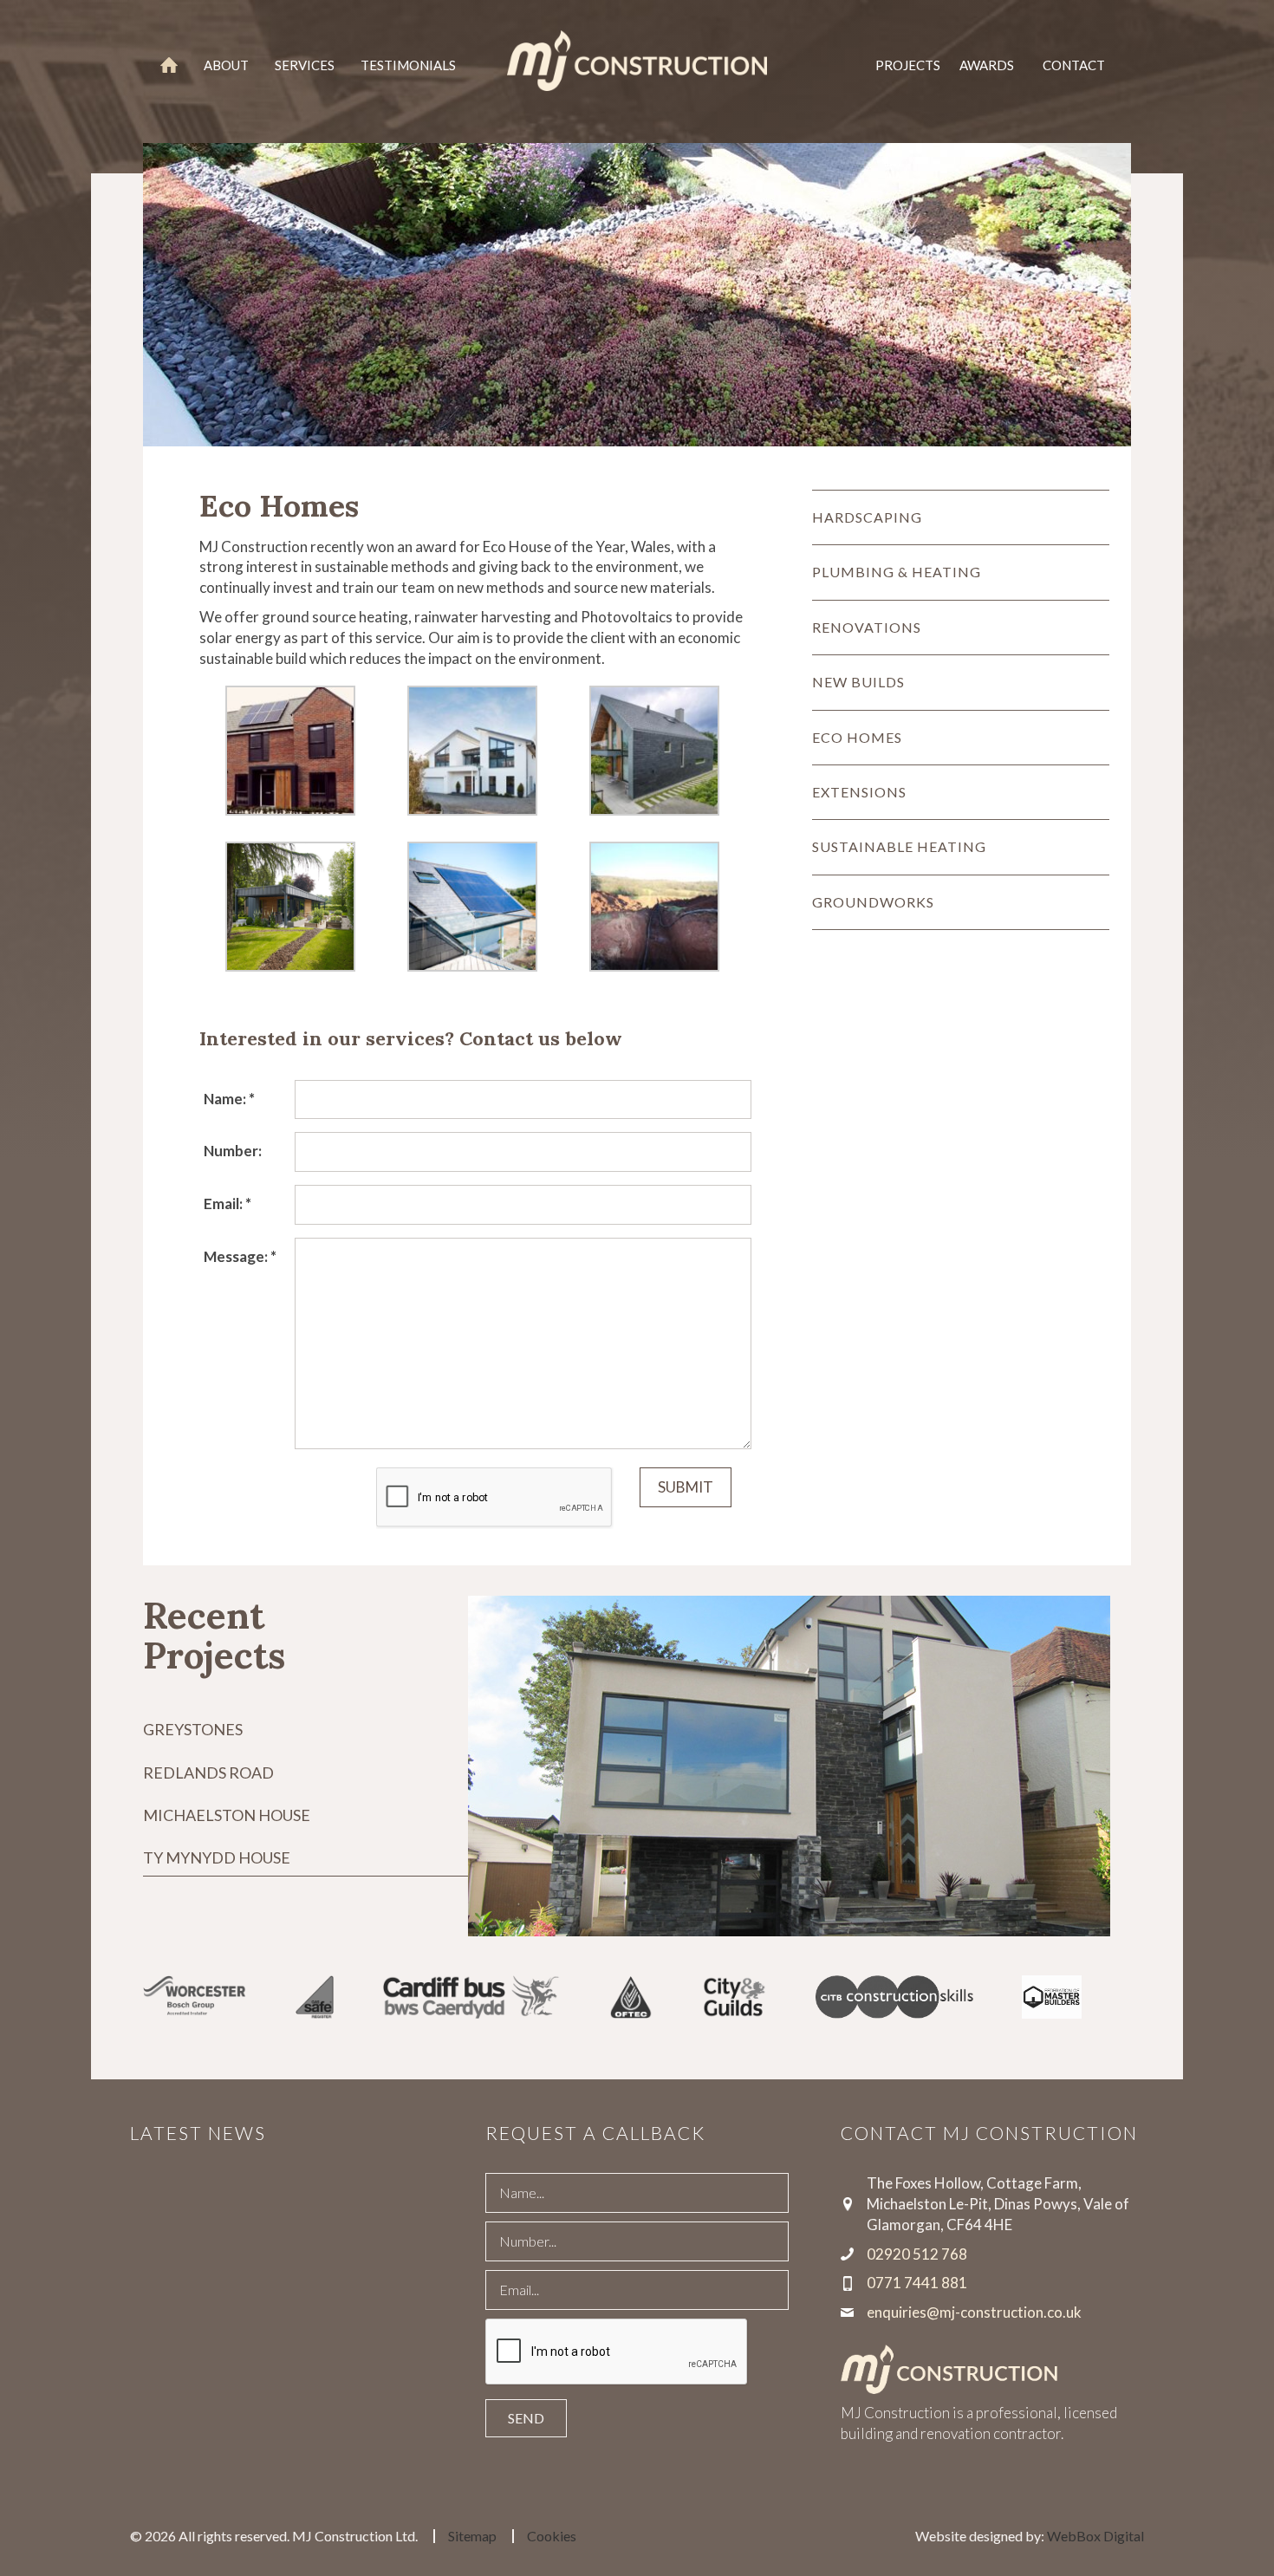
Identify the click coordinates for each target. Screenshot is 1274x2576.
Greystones (193, 1729)
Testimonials (408, 65)
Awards (987, 65)
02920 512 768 (917, 2254)
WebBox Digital (1095, 2536)
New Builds (858, 682)
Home (169, 65)
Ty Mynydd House (217, 1857)
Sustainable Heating (899, 846)
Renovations (867, 627)
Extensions (859, 792)
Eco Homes (857, 737)
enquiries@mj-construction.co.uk (974, 2312)
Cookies (552, 2536)
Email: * (227, 1203)
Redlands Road (208, 1773)
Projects (908, 65)
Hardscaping (867, 517)
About (226, 65)
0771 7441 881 (917, 2283)
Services (305, 65)
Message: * (240, 1256)
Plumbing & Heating (897, 572)
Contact (1074, 65)
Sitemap (472, 2536)
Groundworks (873, 902)
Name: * (229, 1099)
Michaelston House (227, 1815)
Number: (233, 1151)
